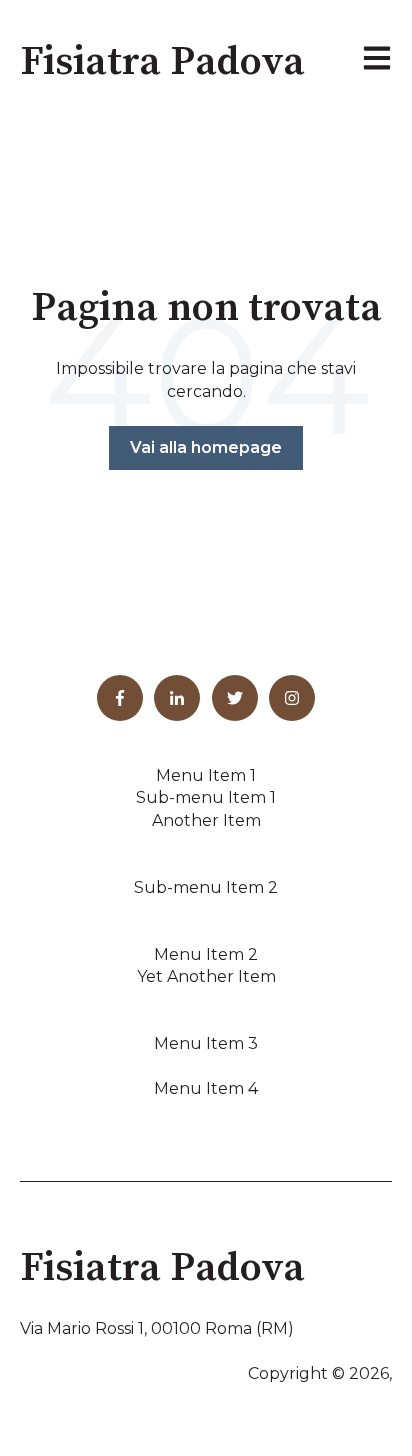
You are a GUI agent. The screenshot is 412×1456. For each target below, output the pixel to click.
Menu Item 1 (206, 775)
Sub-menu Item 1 (206, 797)
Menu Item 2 (206, 954)
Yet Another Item (206, 976)
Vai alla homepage (206, 447)
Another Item (206, 820)
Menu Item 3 (206, 1043)
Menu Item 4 (206, 1088)
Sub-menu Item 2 (206, 887)
